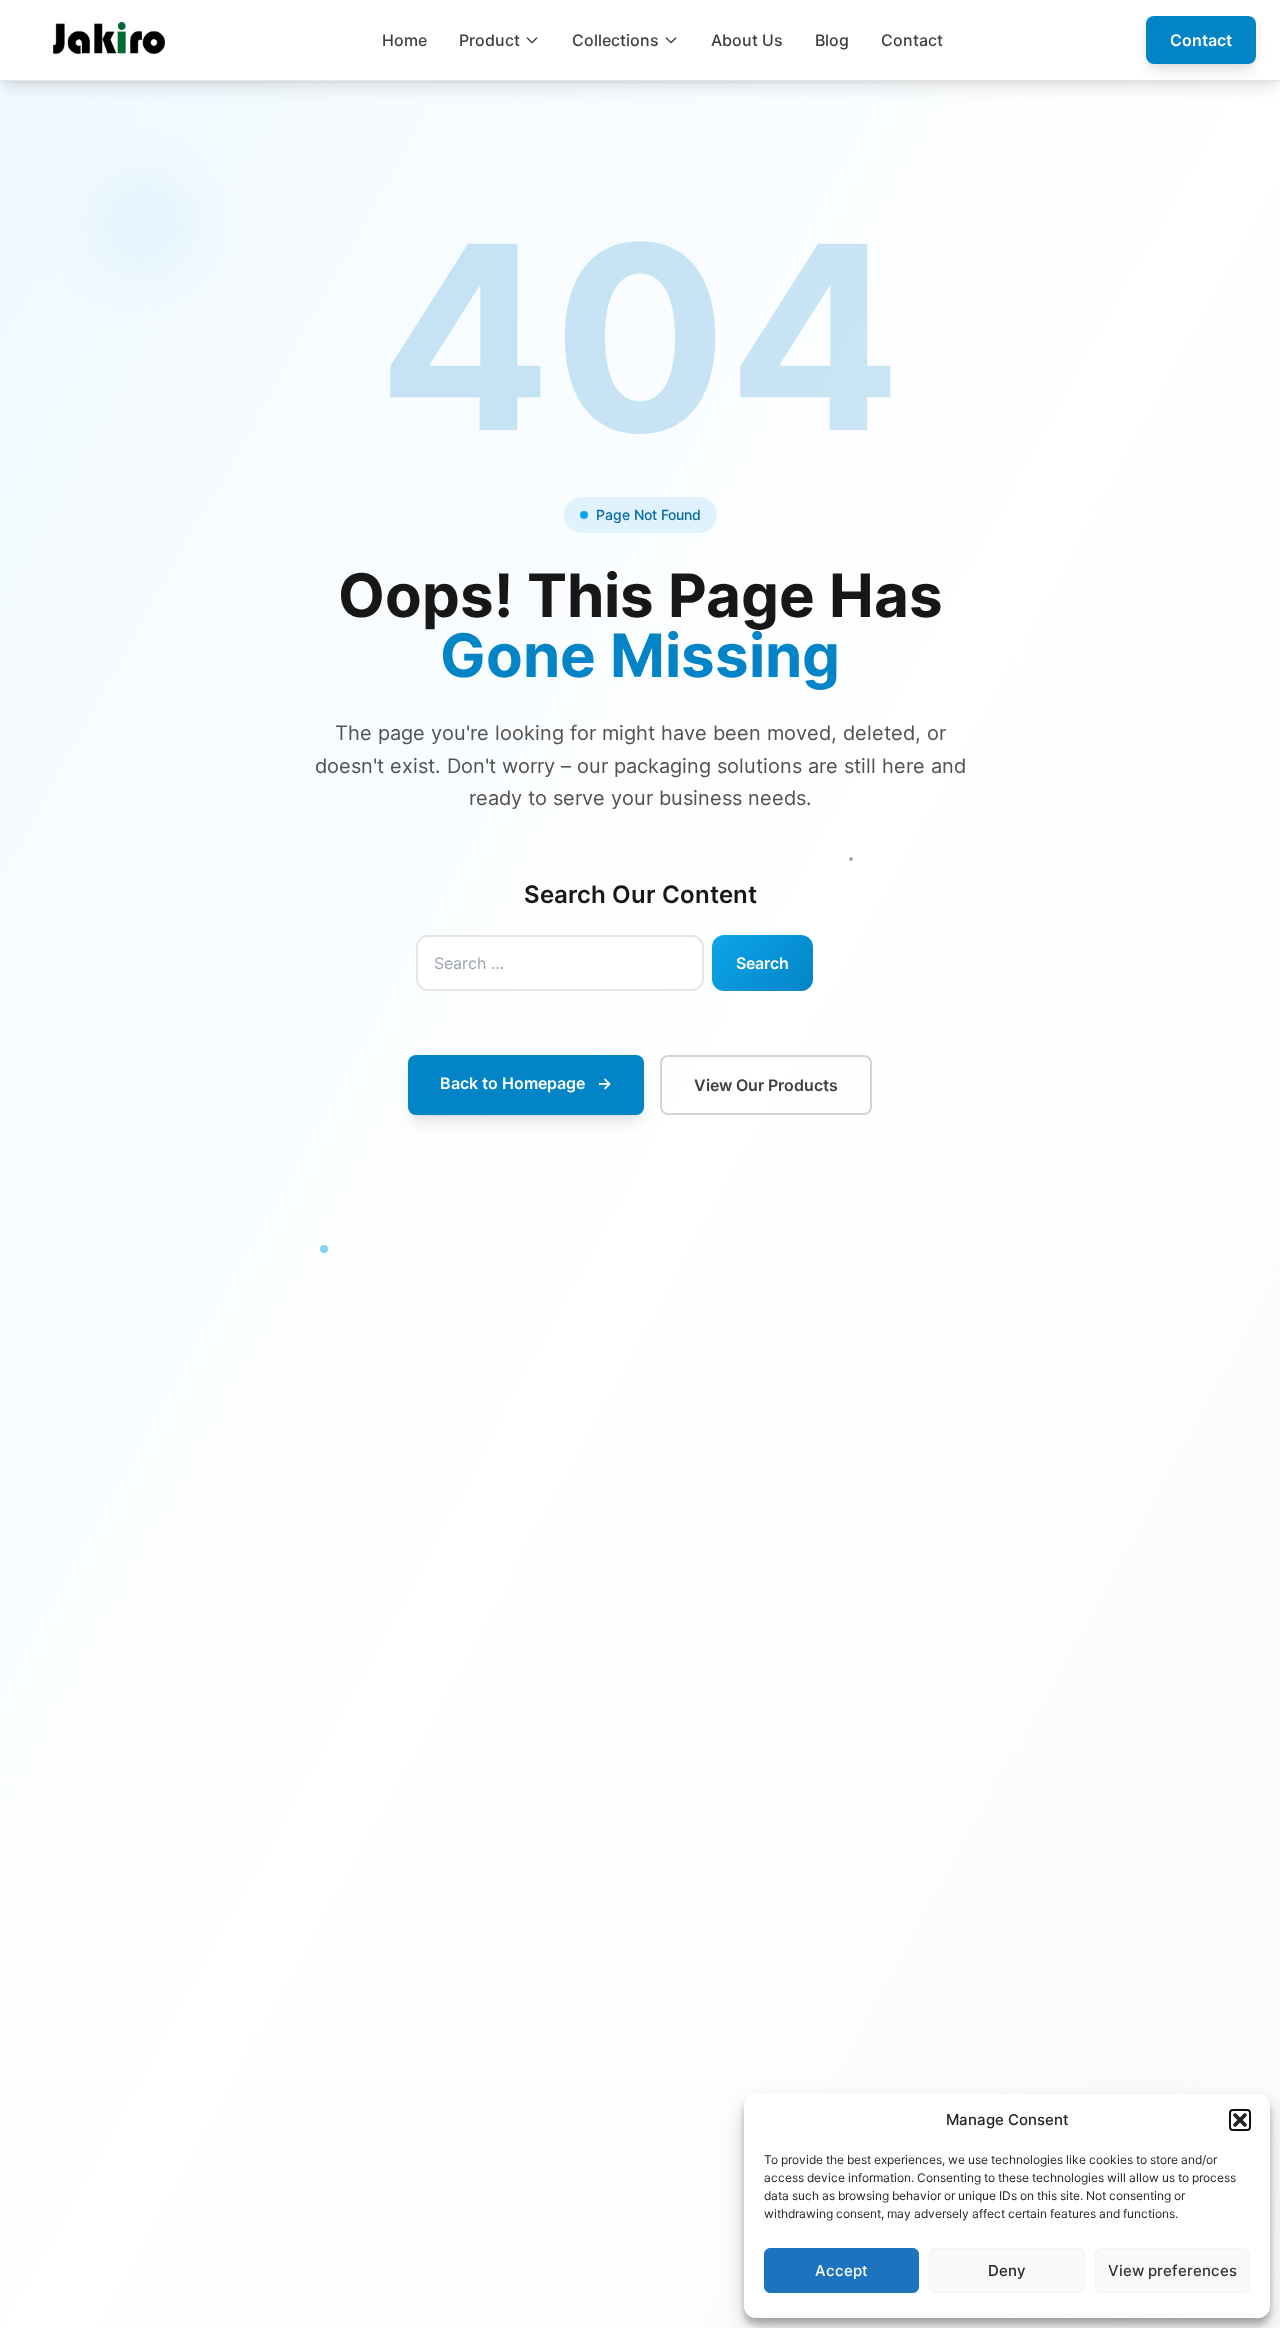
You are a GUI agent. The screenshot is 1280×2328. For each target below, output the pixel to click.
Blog (832, 40)
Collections (615, 40)
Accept (841, 2270)
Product (489, 40)
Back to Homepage (526, 1083)
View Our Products (766, 1085)
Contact (912, 40)
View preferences (1172, 2270)
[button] (1240, 2120)
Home (404, 40)
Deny (1007, 2270)
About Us (747, 40)
